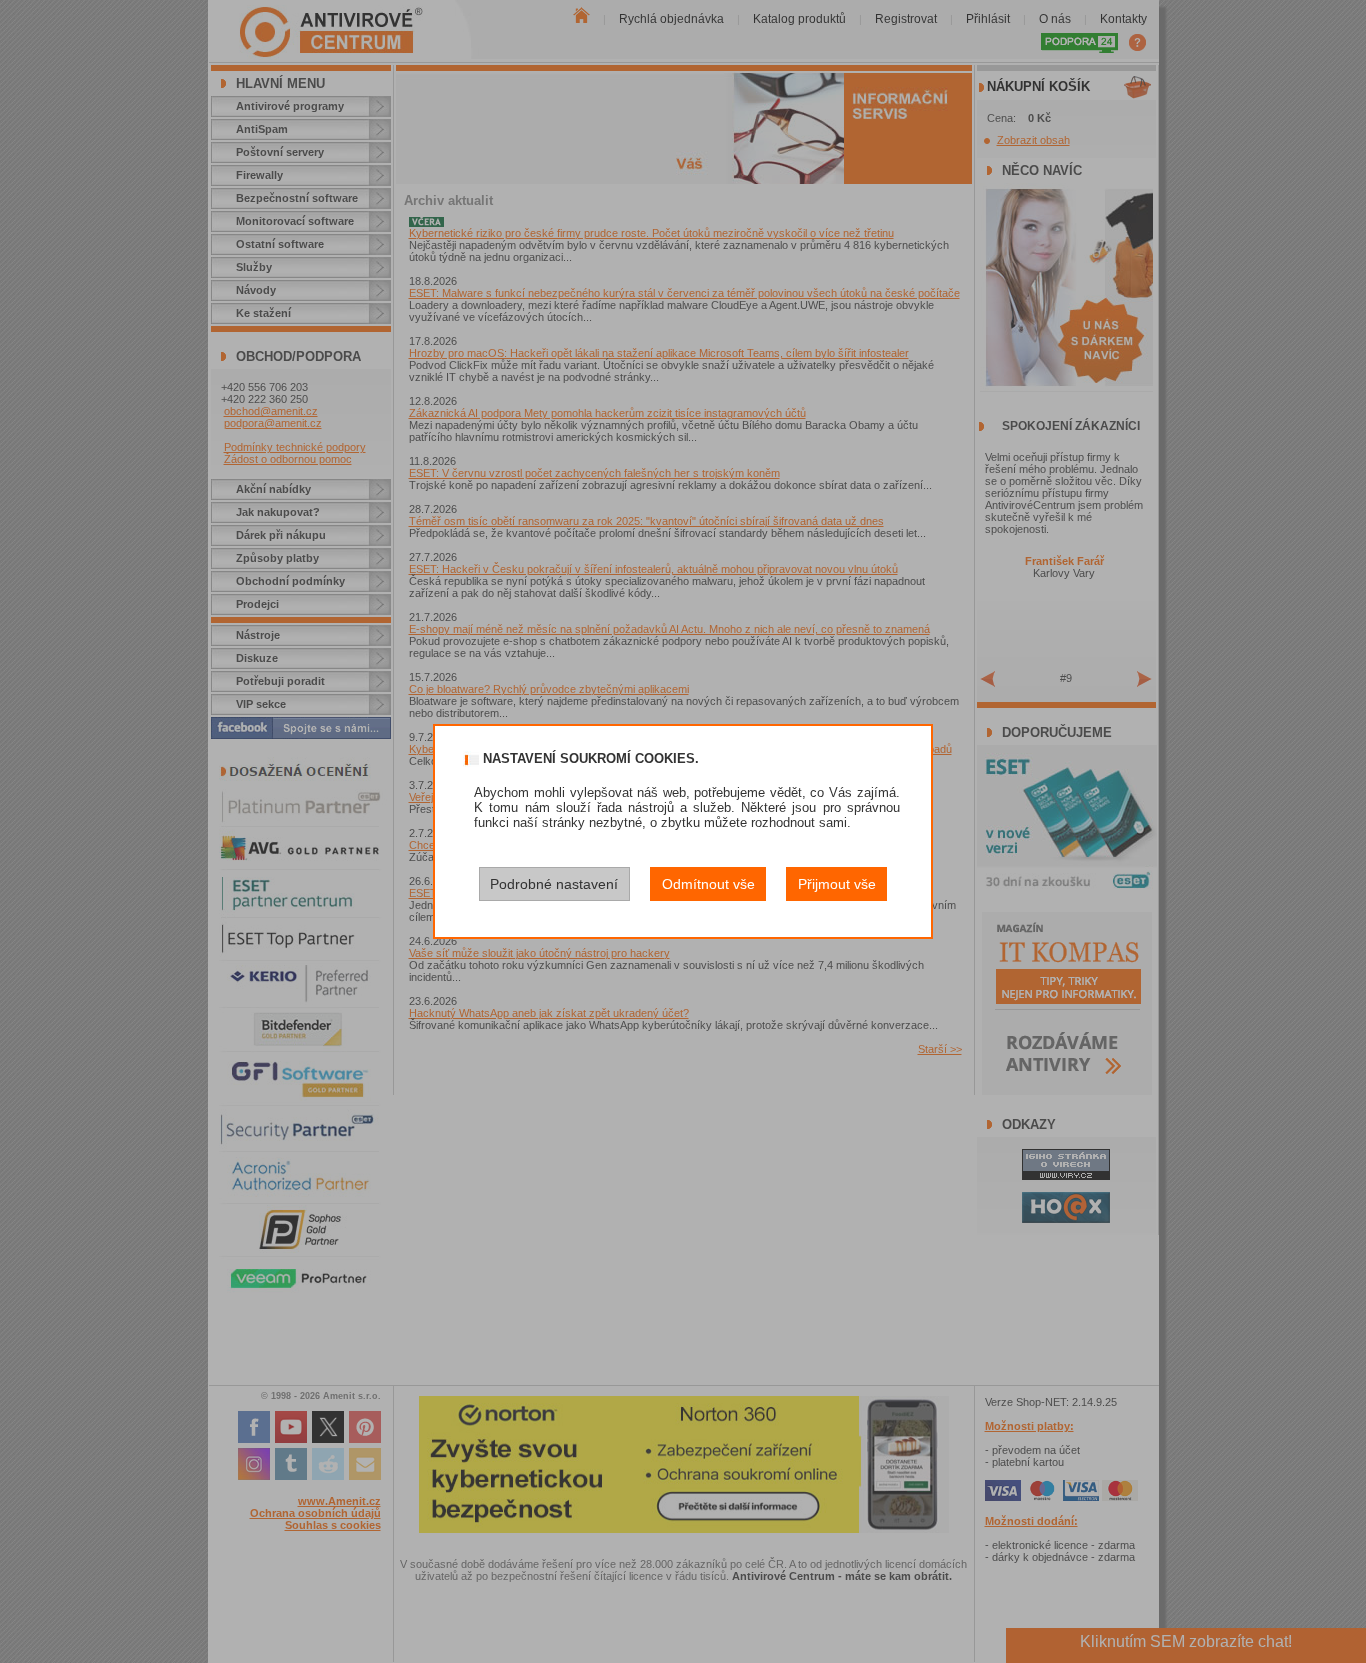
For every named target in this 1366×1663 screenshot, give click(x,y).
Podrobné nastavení (554, 884)
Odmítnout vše (708, 884)
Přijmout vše (837, 884)
